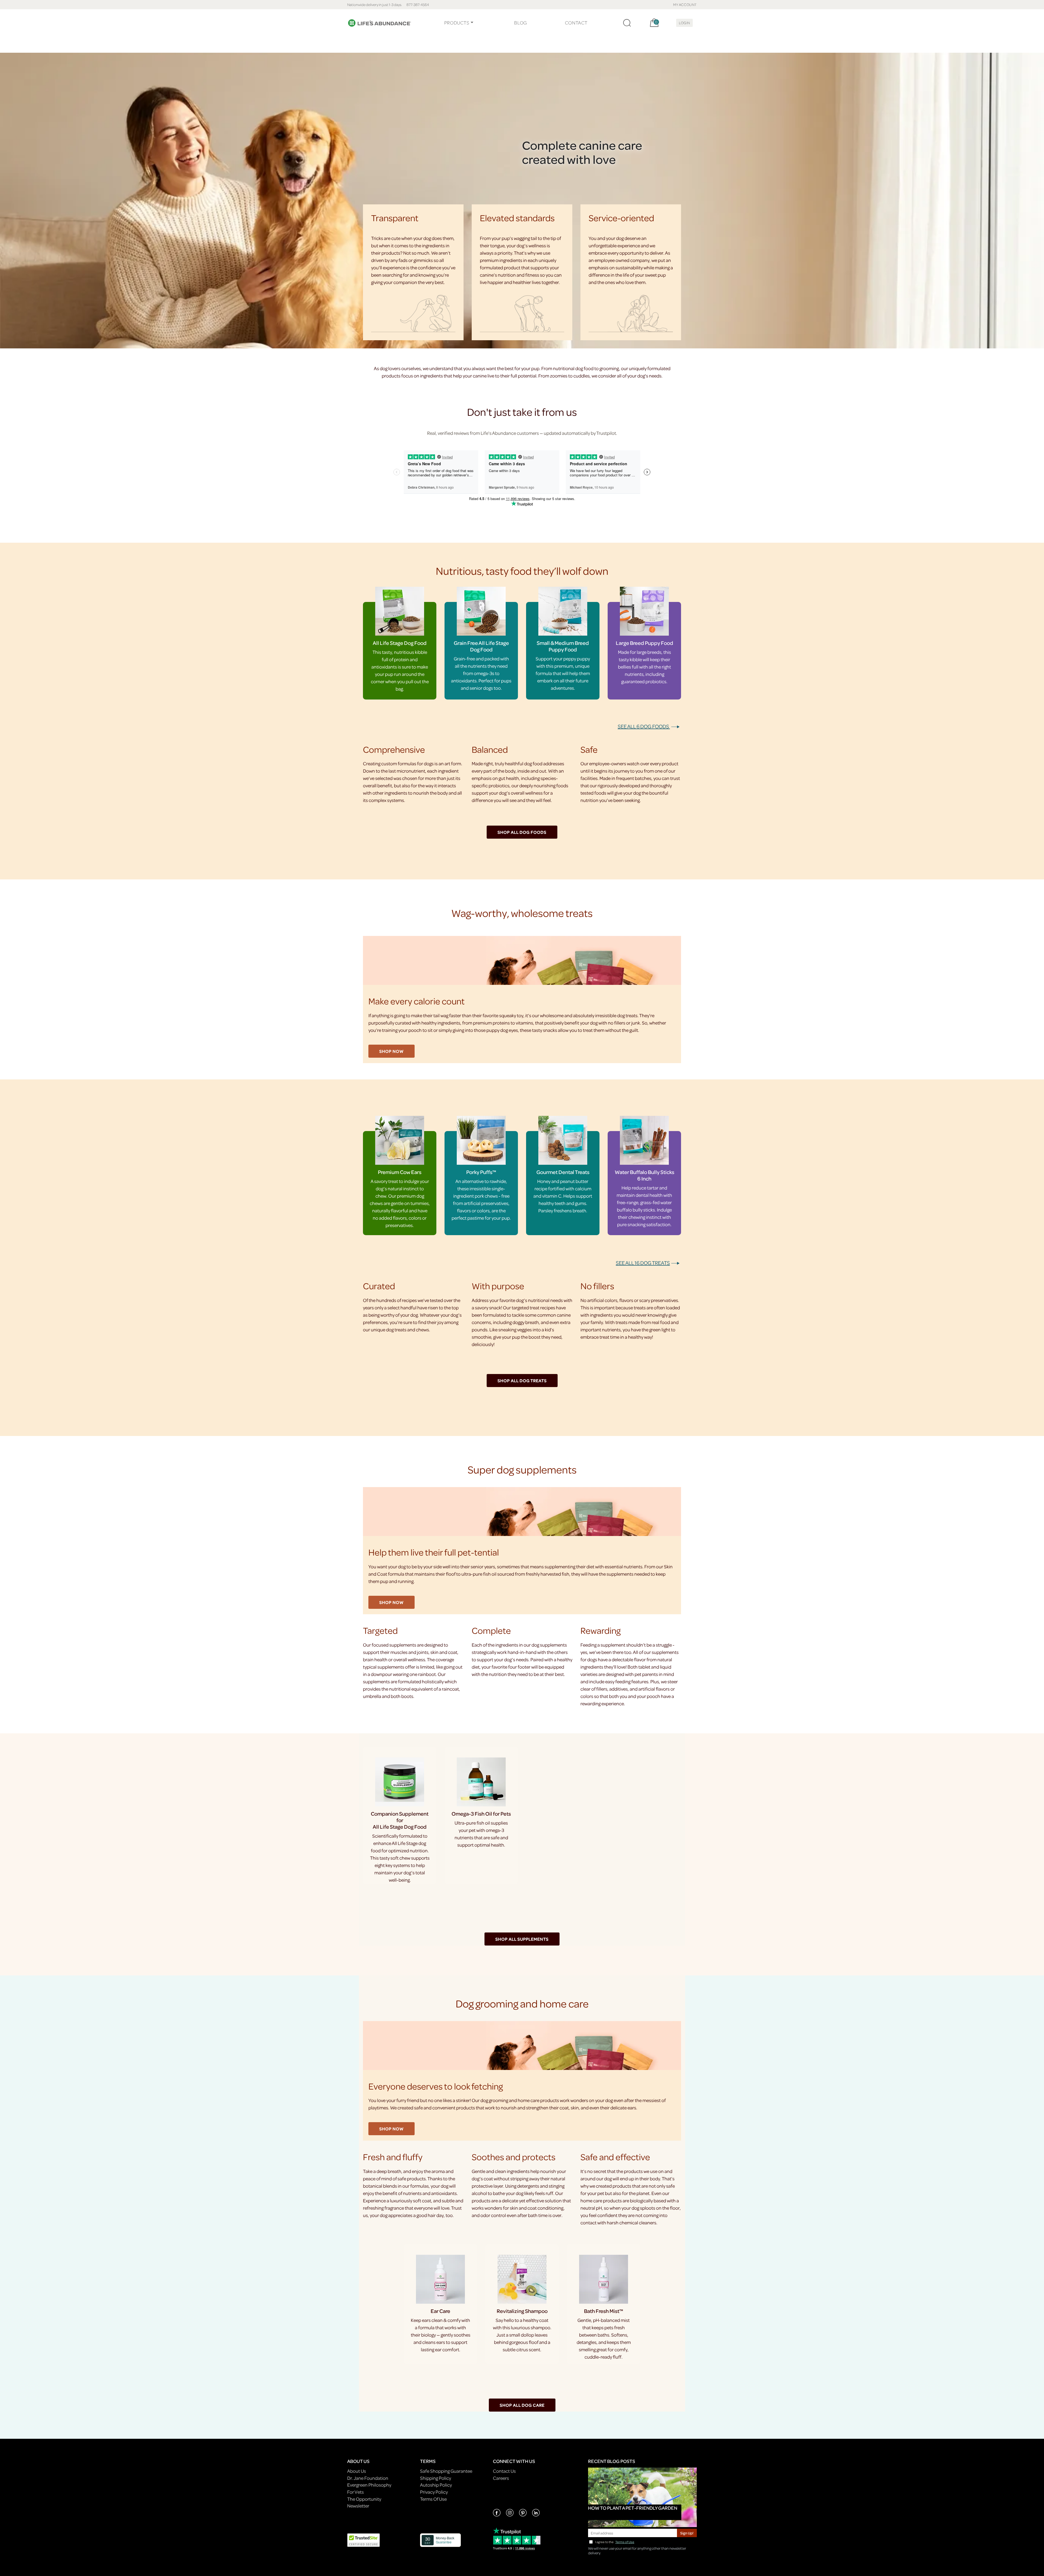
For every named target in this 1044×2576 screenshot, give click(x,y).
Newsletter (358, 2506)
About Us (357, 2471)
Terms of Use (625, 2542)
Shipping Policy (436, 2478)
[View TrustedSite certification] (363, 2540)
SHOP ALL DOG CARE (522, 2405)
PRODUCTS (457, 23)
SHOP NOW (391, 1051)
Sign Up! (687, 2533)
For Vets (355, 2492)
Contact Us (504, 2471)
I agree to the (615, 2542)
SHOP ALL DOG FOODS (522, 832)
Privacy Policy (434, 2492)
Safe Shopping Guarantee (446, 2471)
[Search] (627, 23)
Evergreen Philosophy (369, 2485)
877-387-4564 (418, 4)
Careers (501, 2478)
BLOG (520, 23)
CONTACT (576, 23)
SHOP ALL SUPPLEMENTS (522, 1939)
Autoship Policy (436, 2485)
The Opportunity (364, 2499)
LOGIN (684, 23)
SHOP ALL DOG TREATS (522, 1381)
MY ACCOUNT (685, 4)
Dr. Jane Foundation (368, 2478)
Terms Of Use (433, 2499)
